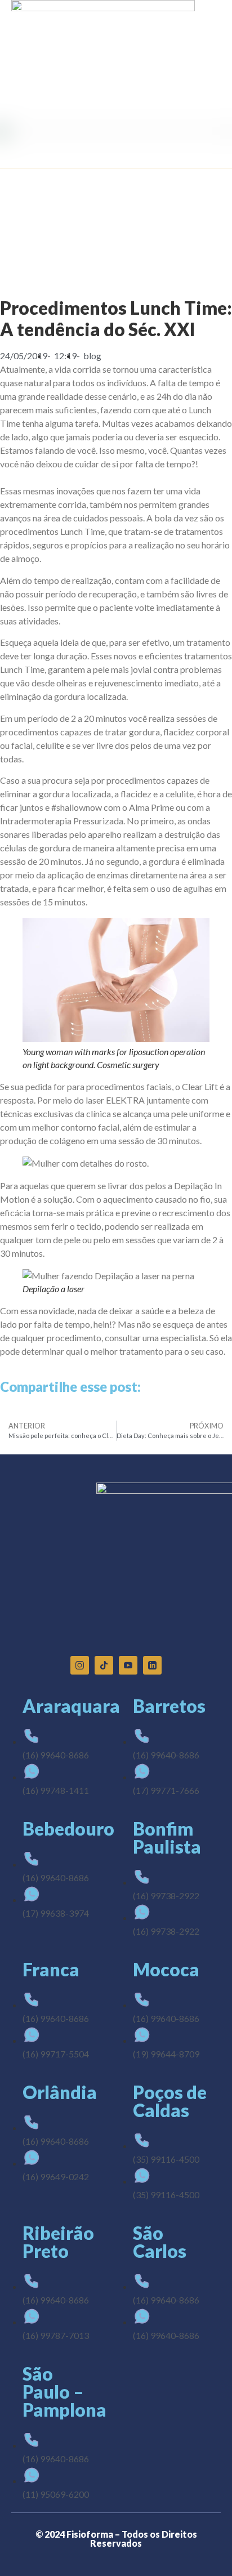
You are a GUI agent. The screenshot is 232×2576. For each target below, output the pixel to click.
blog (92, 356)
